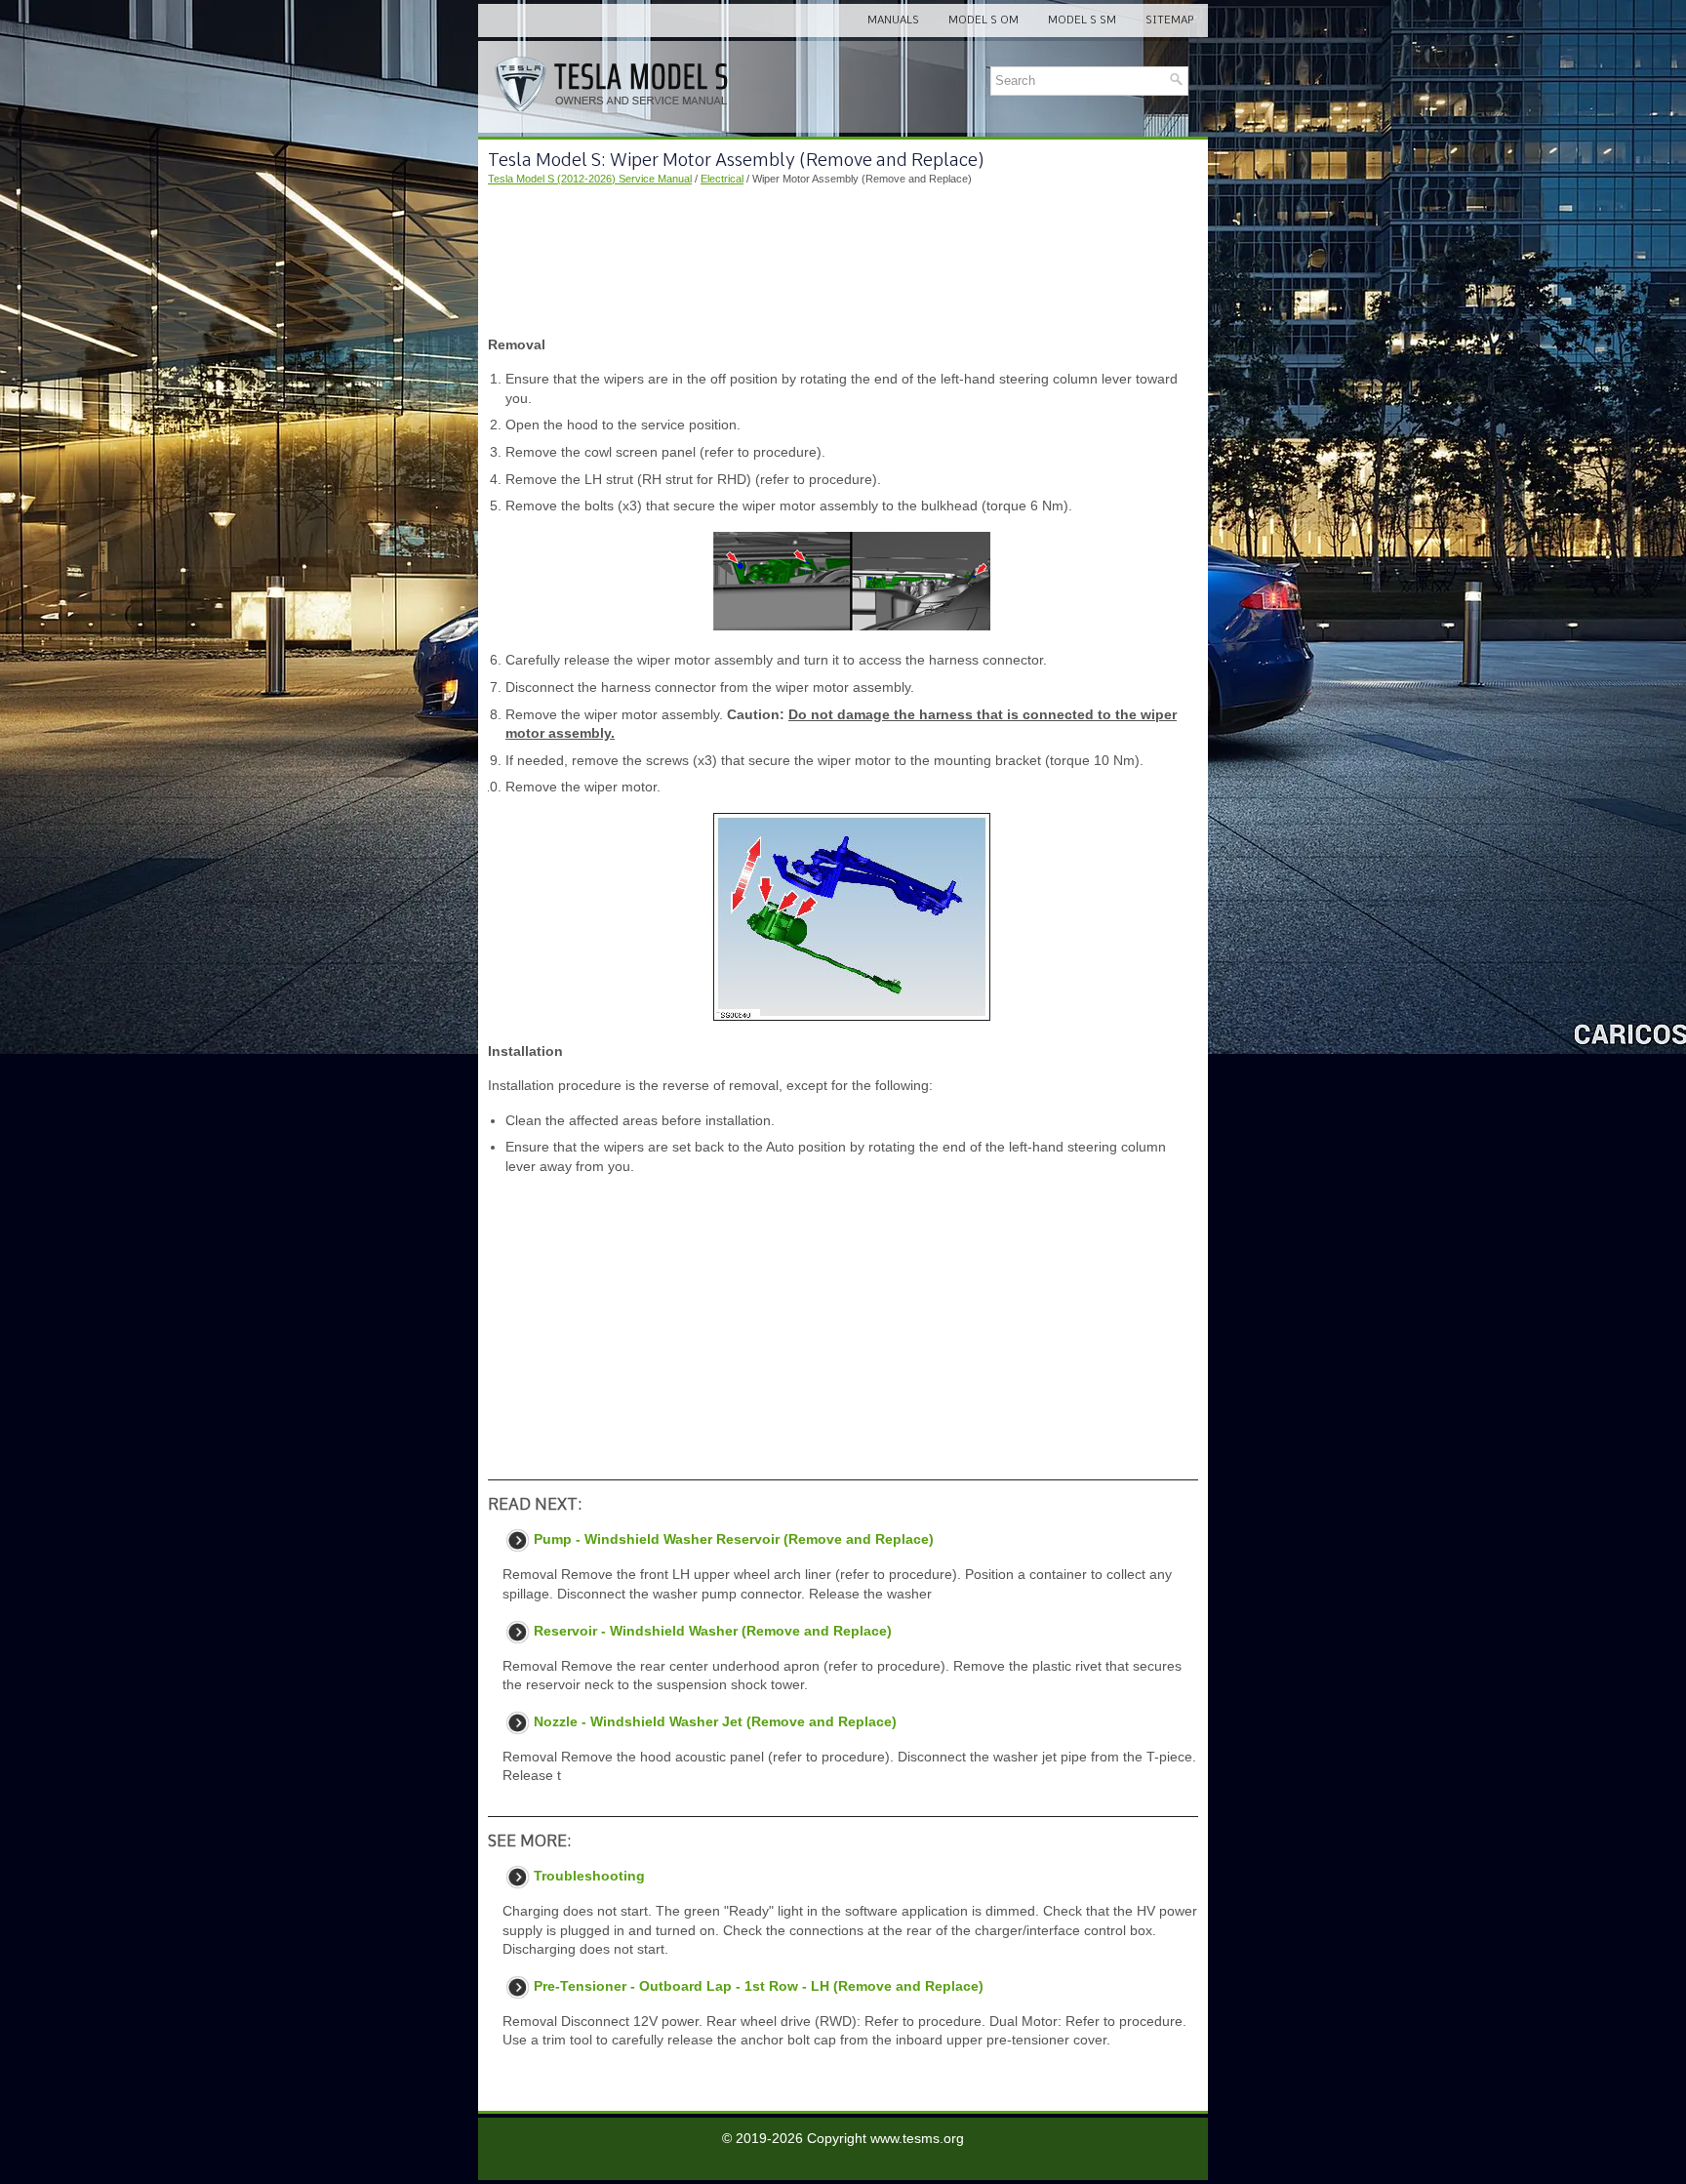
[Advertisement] (843, 262)
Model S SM (1082, 20)
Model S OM (983, 20)
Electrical (722, 179)
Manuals (893, 20)
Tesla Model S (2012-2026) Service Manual (590, 179)
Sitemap (1169, 20)
